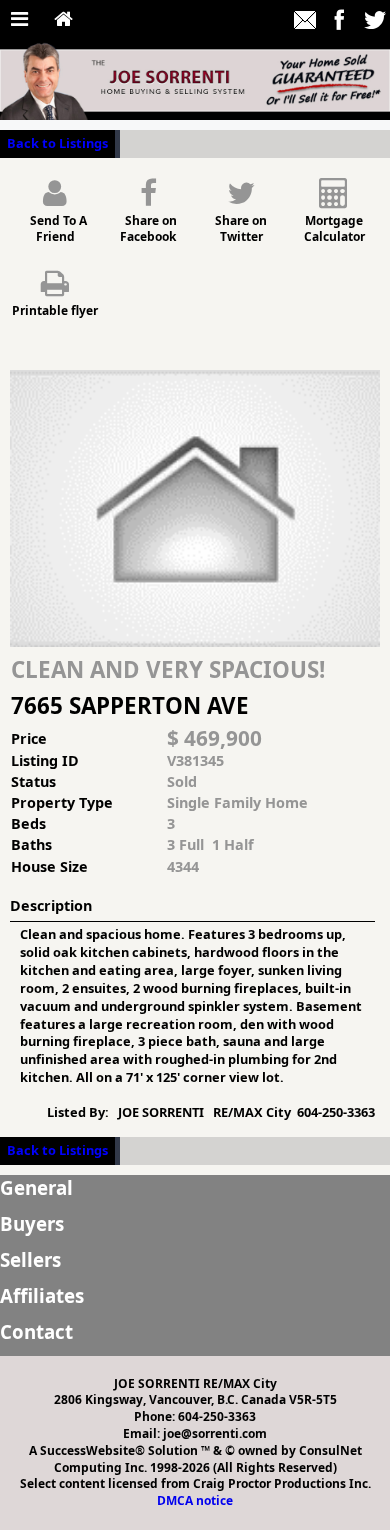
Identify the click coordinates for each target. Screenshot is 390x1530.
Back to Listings (57, 143)
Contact (36, 1331)
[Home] (63, 20)
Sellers (30, 1259)
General (36, 1187)
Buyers (32, 1223)
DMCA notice (195, 1500)
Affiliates (42, 1295)
